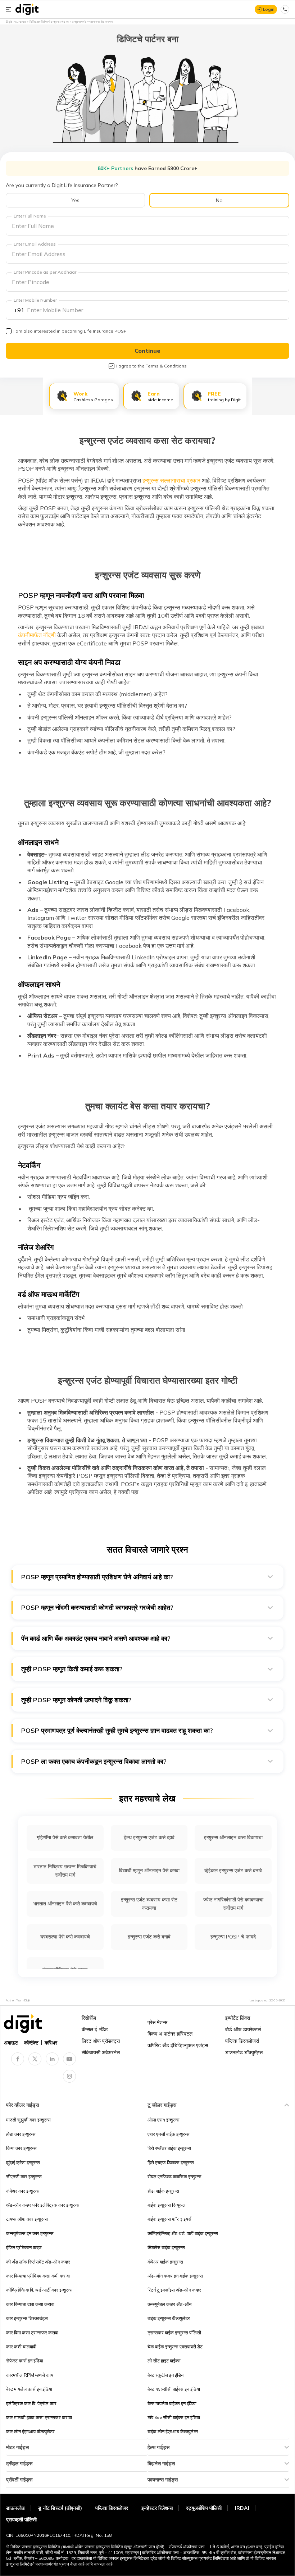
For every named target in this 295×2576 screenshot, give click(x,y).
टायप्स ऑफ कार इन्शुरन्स (27, 2219)
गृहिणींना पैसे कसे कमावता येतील (65, 1837)
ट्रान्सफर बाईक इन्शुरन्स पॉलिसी (174, 2333)
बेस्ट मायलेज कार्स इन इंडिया (29, 2389)
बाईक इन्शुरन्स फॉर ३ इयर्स (169, 2219)
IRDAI (242, 2508)
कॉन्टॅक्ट (31, 2043)
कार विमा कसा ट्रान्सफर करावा (32, 2333)
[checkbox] (9, 331)
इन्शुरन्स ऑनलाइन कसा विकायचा (233, 1837)
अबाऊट (11, 2043)
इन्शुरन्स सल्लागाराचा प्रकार (171, 480)
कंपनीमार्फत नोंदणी (37, 635)
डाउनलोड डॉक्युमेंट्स (244, 2052)
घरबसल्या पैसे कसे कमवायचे (65, 1937)
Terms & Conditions (166, 366)
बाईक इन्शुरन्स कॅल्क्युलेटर (169, 2318)
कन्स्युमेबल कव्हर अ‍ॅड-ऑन (169, 2304)
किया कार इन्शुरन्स (21, 2148)
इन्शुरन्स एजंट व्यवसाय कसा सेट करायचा (149, 1904)
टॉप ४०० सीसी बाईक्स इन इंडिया (174, 2417)
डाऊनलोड (15, 2508)
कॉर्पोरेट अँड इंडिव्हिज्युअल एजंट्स (178, 2045)
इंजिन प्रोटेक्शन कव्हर (24, 2247)
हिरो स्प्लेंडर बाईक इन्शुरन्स (169, 2148)
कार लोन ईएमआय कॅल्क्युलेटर (30, 2431)
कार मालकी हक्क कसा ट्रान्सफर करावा (39, 2417)
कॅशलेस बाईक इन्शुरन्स (166, 2247)
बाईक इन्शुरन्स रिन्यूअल (167, 2205)
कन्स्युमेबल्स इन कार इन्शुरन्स (30, 2233)
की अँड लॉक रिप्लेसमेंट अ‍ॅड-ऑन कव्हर (38, 2262)
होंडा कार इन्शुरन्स (21, 2134)
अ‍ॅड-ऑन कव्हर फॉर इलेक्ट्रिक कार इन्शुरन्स (43, 2205)
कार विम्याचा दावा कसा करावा (30, 2304)
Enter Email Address (35, 244)
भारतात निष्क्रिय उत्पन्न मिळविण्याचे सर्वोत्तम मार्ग (65, 1871)
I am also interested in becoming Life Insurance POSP (71, 331)
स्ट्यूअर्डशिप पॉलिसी (204, 2508)
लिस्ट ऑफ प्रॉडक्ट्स (101, 2041)
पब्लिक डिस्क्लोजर (112, 2508)
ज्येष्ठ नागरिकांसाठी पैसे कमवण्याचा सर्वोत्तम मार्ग (233, 1904)
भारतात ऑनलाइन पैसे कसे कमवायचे (65, 1904)
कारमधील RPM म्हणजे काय (30, 2375)
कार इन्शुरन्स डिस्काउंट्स (27, 2318)
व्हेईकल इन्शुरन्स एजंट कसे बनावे (233, 1871)
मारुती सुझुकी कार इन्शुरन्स (28, 2120)
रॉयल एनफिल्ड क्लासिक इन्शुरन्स (174, 2177)
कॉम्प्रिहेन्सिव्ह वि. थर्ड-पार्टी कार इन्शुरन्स (39, 2290)
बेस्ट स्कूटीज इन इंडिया (166, 2375)
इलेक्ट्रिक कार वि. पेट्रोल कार (31, 2403)
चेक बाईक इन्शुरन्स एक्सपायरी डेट (175, 2347)
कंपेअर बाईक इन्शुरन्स (165, 2262)
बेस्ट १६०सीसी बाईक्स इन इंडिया (174, 2389)
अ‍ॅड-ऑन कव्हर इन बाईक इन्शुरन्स (175, 2276)
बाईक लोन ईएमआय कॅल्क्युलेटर (173, 2431)
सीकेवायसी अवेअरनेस (101, 2052)
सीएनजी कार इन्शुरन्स (24, 2177)
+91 (19, 310)
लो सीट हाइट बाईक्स (164, 2361)
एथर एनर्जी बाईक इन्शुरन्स (169, 2134)
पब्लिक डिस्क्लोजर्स (242, 2041)
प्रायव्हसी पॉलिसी (21, 2520)
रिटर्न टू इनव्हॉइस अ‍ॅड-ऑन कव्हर (174, 2290)
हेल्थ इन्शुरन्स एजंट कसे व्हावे (149, 1837)
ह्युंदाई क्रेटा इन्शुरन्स (23, 2162)
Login (269, 9)
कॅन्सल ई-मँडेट (95, 2029)
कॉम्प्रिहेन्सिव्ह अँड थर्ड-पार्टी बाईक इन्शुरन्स (183, 2233)
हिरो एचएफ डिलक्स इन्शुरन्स (171, 2162)
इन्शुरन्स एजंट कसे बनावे (149, 1937)
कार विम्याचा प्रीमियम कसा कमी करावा (38, 2276)
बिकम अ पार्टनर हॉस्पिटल (170, 2034)
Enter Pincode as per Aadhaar (45, 272)
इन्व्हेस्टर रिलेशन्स (157, 2508)
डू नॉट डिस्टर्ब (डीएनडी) (60, 2508)
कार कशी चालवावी (21, 2347)
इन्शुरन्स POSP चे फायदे (233, 1937)
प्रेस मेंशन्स (157, 2022)
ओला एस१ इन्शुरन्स (164, 2120)
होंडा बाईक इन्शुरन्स (163, 2191)
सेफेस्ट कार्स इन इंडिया (25, 2361)
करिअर (51, 2043)
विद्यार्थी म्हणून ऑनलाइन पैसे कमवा (149, 1871)
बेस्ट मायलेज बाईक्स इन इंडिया (172, 2403)
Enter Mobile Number (35, 300)
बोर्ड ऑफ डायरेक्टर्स (243, 2029)
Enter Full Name (30, 216)
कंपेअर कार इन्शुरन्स (23, 2191)
